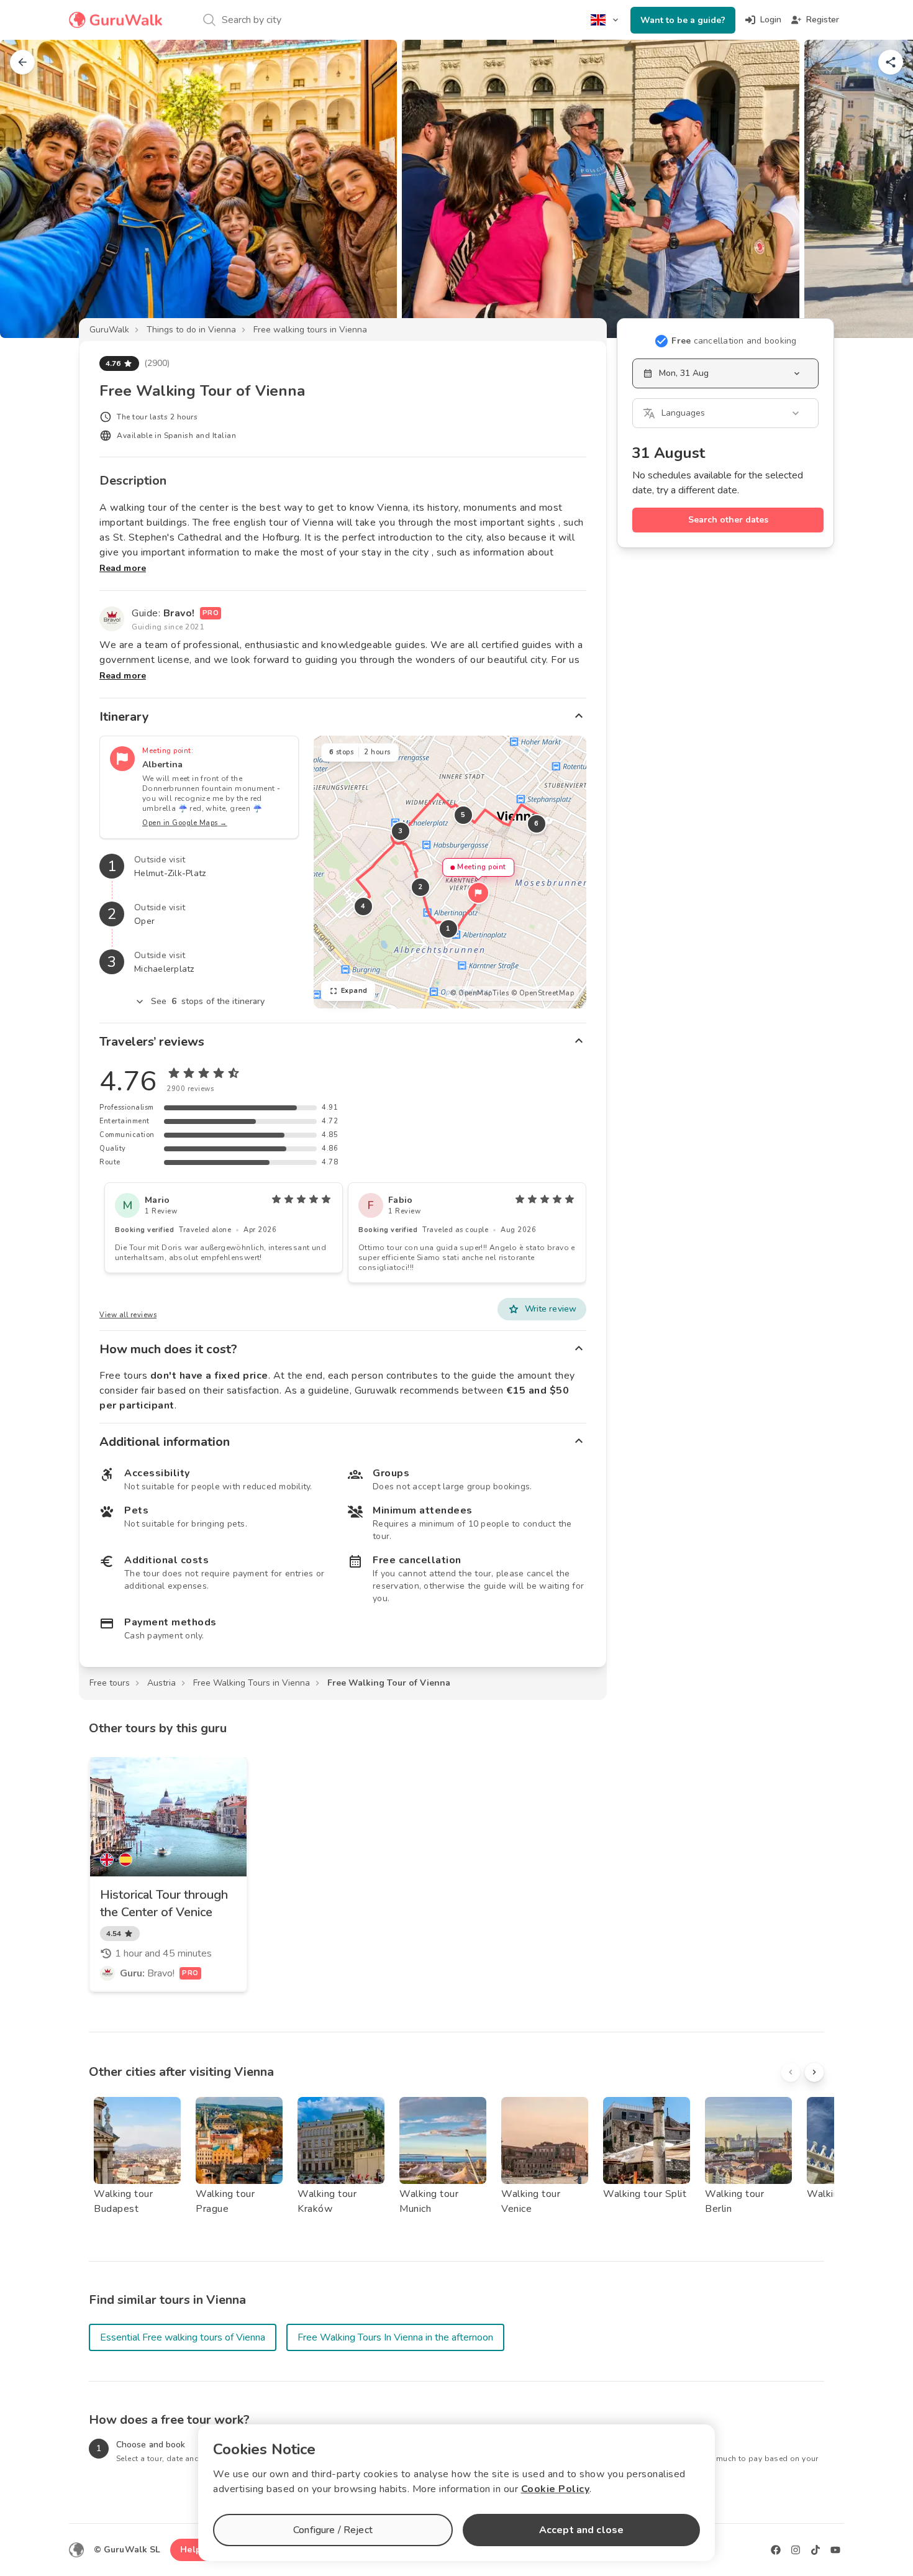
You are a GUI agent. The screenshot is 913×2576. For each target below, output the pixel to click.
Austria (161, 1683)
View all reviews (128, 1315)
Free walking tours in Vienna (310, 330)
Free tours (110, 1683)
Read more (123, 568)
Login (771, 20)
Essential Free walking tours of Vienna (183, 2337)
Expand (354, 991)
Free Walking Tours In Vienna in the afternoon (395, 2337)
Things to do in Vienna (191, 330)
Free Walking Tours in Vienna (252, 1683)
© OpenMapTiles (479, 993)
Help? (193, 2550)
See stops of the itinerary (208, 1001)
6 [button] (537, 824)
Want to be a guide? (683, 20)
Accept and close (581, 2530)
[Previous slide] (30, 189)
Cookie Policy (556, 2489)
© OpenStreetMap (543, 993)
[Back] (22, 62)
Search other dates (728, 520)
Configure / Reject (333, 2530)
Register (823, 20)
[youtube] (835, 2550)
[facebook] (776, 2550)
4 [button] (363, 906)
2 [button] (420, 887)
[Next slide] (883, 189)
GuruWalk (109, 330)
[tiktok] (815, 2550)
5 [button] (463, 815)
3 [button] (401, 831)
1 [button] (448, 929)
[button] (478, 893)
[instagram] (796, 2550)
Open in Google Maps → (185, 823)
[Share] (891, 62)
